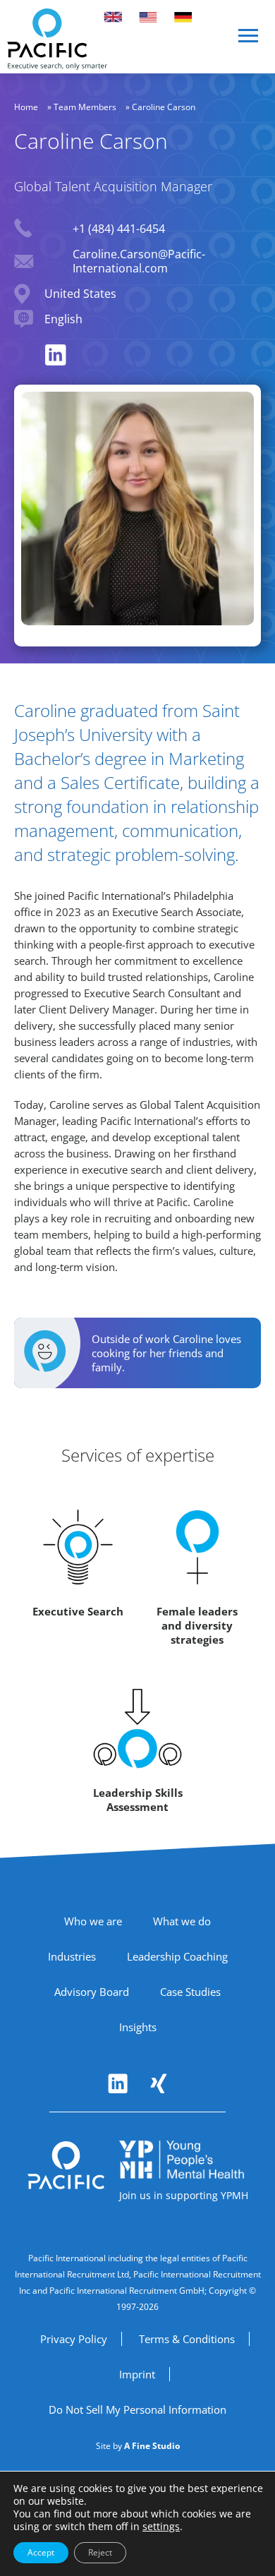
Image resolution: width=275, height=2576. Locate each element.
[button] (249, 41)
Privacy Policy (74, 2339)
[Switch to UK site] (113, 17)
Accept (41, 2552)
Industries (72, 1956)
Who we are (93, 1921)
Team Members (85, 107)
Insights (138, 2027)
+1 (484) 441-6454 (119, 229)
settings (161, 2527)
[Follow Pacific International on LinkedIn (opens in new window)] (118, 2083)
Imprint (137, 2374)
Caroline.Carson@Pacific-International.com (139, 261)
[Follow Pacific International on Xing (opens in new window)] (159, 2083)
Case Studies (190, 1992)
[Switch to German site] (183, 17)
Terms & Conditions (187, 2339)
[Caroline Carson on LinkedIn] (56, 355)
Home (26, 107)
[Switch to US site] (148, 17)
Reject (100, 2552)
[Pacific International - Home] (57, 39)
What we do (182, 1921)
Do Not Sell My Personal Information (137, 2409)
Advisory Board (92, 1992)
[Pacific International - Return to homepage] (66, 2165)
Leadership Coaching (177, 1956)
